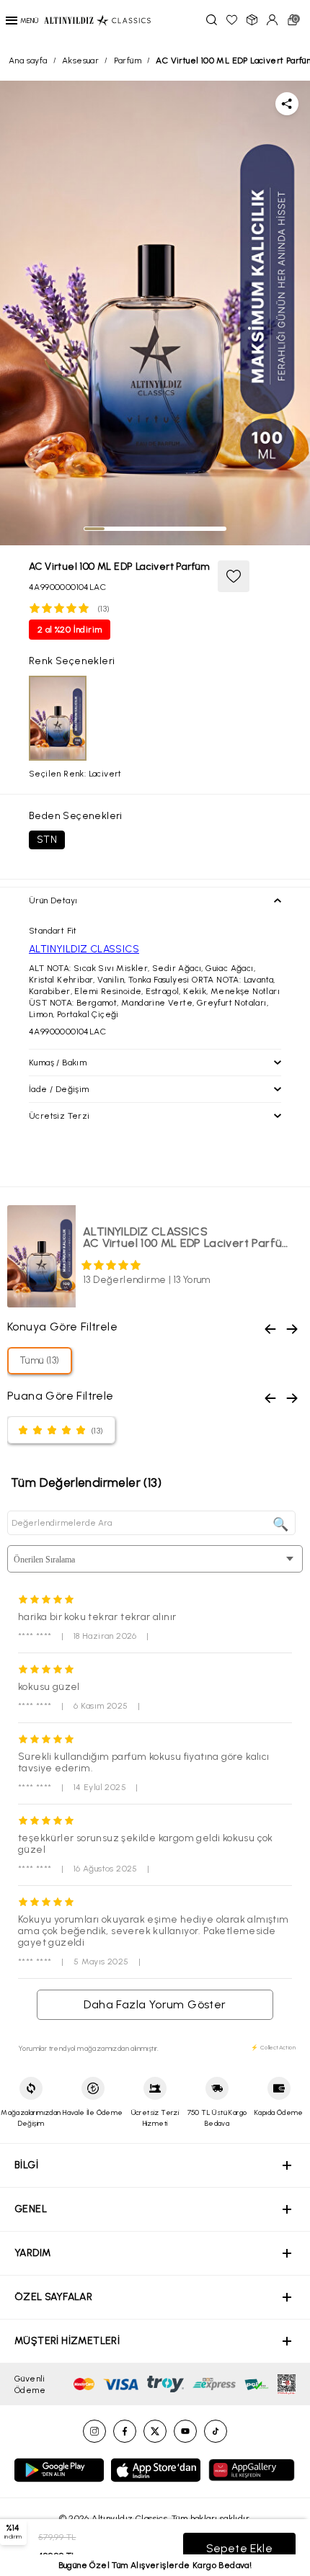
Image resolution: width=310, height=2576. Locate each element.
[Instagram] (94, 2431)
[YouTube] (185, 2431)
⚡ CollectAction (273, 2047)
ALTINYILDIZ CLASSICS (84, 949)
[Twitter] (155, 2431)
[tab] (94, 529)
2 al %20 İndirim (70, 630)
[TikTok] (216, 2431)
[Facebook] (125, 2431)
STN (47, 840)
